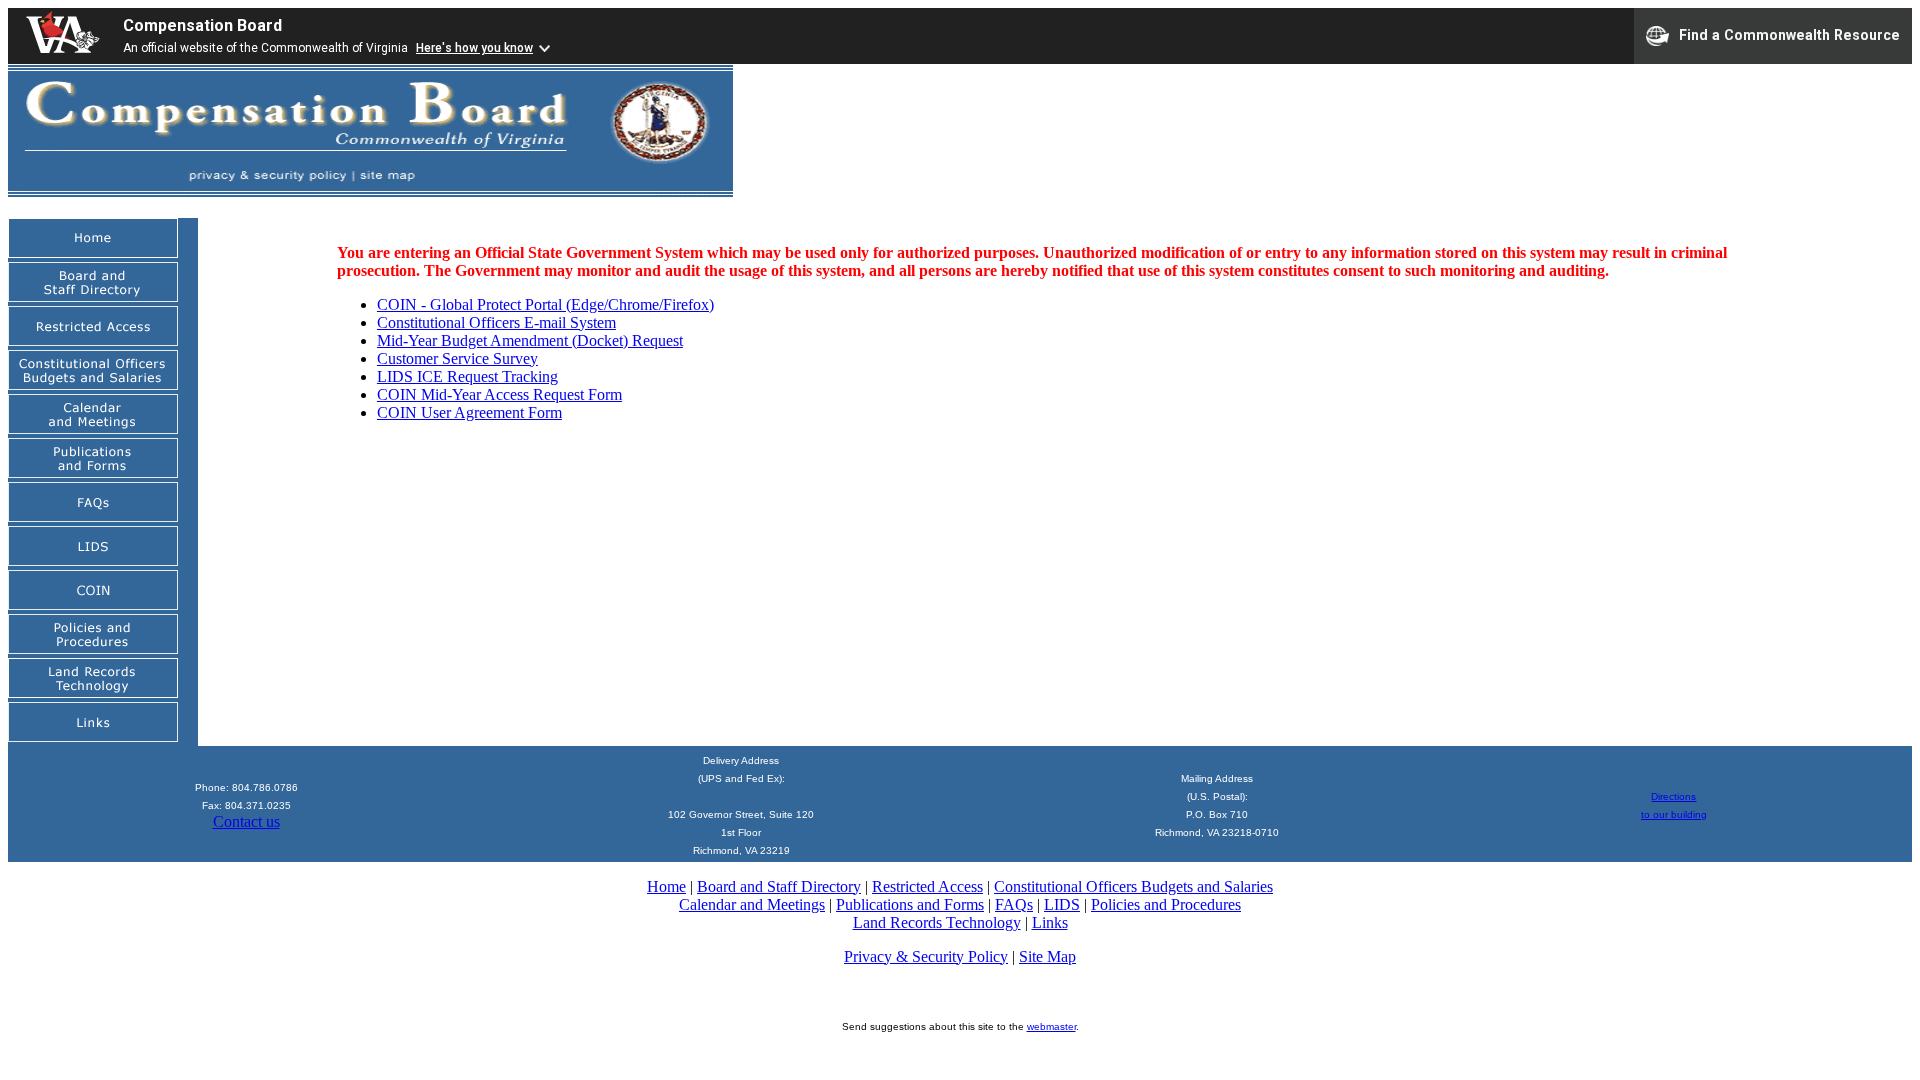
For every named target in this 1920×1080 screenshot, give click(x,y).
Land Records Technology (937, 922)
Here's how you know (474, 48)
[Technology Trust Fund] (93, 692)
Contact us (246, 821)
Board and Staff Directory (779, 886)
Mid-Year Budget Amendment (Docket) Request (530, 340)
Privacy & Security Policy (926, 956)
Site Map (1047, 956)
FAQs (1014, 904)
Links (1050, 922)
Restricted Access (927, 886)
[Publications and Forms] (93, 472)
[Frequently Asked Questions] (93, 516)
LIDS (1062, 904)
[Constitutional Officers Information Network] (93, 604)
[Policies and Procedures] (93, 648)
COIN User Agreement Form (469, 412)
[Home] (93, 252)
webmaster (1051, 1026)
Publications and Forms (910, 904)
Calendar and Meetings (752, 904)
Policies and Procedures (1166, 904)
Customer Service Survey (457, 358)
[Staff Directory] (93, 296)
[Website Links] (93, 736)
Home (666, 886)
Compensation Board (202, 25)
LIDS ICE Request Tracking (467, 376)
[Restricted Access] (93, 340)
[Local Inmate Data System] (93, 560)
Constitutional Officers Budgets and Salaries (1133, 886)
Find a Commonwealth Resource (1789, 34)
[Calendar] (93, 428)
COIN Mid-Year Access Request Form (499, 394)
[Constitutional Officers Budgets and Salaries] (93, 384)
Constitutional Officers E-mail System (496, 322)
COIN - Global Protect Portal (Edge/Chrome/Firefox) (545, 304)
